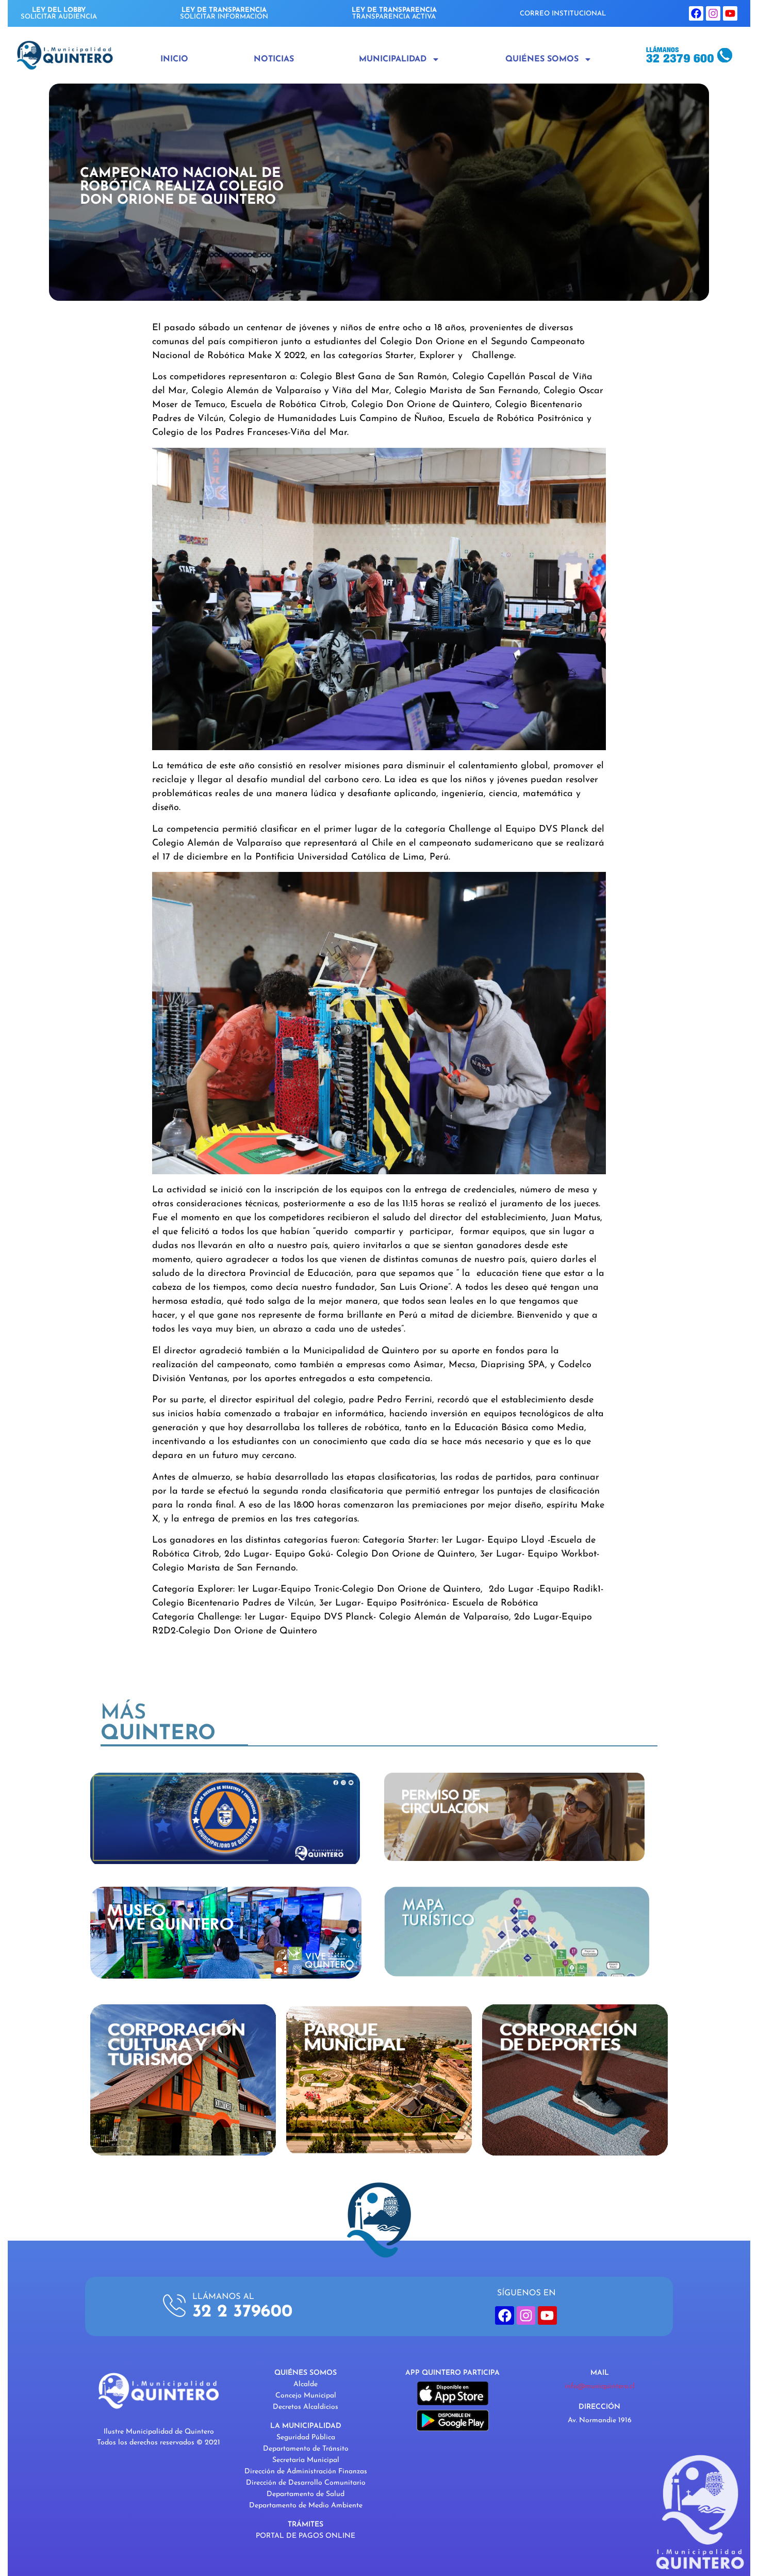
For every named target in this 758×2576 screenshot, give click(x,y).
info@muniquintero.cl (600, 2386)
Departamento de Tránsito (306, 2449)
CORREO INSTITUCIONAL (563, 14)
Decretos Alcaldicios (306, 2407)
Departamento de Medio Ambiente (306, 2506)
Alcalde (306, 2384)
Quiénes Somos (542, 59)
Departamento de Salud (306, 2494)
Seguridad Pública (306, 2437)
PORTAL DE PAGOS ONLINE (306, 2536)
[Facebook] (696, 13)
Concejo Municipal (306, 2396)
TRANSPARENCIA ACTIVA (394, 13)
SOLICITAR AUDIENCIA (59, 13)
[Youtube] (730, 13)
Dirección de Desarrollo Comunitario (306, 2483)
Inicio (174, 59)
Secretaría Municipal (306, 2460)
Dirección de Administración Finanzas (306, 2472)
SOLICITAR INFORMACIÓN (224, 13)
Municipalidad (393, 59)
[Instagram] (713, 13)
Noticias (274, 59)
